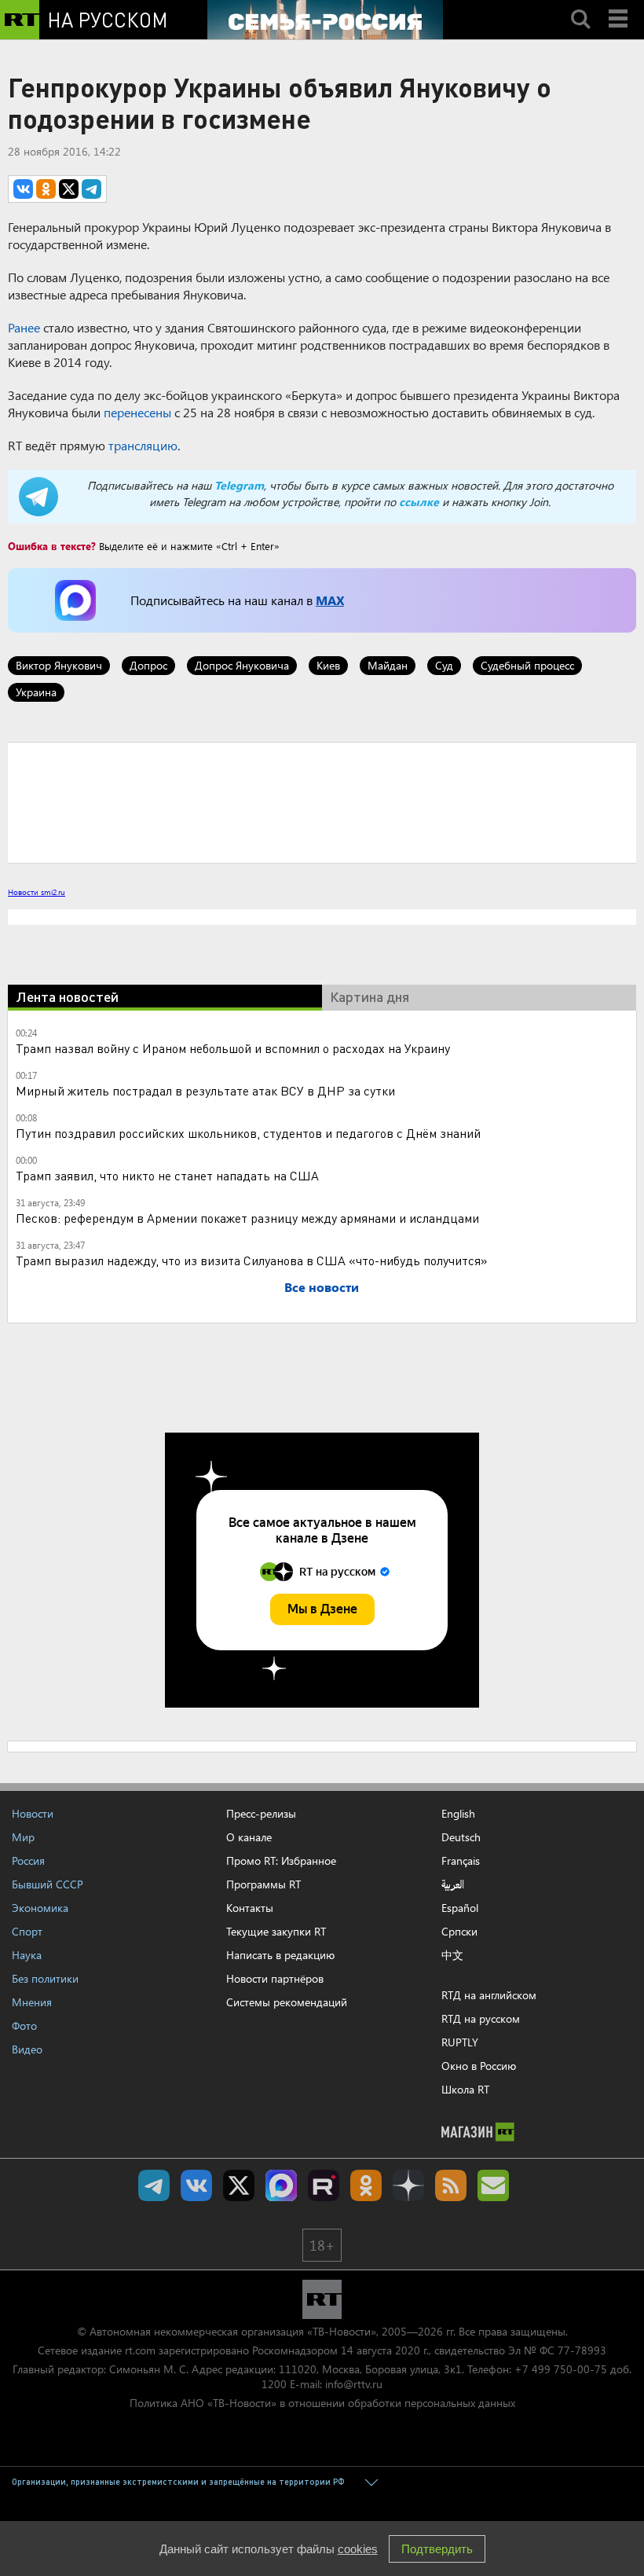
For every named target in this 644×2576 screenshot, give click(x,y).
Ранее (24, 327)
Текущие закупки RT (276, 1931)
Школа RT (465, 2089)
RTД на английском (489, 1995)
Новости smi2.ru (37, 892)
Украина (36, 692)
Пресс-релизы (261, 1813)
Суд (444, 665)
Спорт (27, 1931)
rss (451, 2185)
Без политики (45, 1978)
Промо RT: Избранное (281, 1860)
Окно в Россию (479, 2066)
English (458, 1814)
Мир (23, 1837)
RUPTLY (460, 2042)
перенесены (137, 412)
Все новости (322, 1287)
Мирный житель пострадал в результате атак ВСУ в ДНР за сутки (205, 1090)
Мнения (32, 2002)
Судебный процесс (527, 665)
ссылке (419, 502)
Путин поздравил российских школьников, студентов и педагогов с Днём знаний (248, 1133)
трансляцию (143, 445)
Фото (24, 2026)
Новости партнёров (275, 1978)
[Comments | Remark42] (322, 802)
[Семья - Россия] (325, 20)
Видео (27, 2049)
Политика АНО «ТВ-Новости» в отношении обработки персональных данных (322, 2403)
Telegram (239, 485)
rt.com (140, 2350)
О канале (249, 1837)
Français (461, 1861)
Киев (328, 665)
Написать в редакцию (280, 1955)
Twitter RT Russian (239, 2185)
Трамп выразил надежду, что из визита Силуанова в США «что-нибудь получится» (252, 1260)
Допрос (148, 665)
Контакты (250, 1908)
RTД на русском (481, 2018)
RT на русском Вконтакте (196, 2185)
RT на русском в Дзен (408, 2185)
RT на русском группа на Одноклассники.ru (366, 2185)
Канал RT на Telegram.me (154, 2185)
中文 (452, 1955)
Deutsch (461, 1837)
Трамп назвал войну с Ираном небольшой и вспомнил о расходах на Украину (233, 1048)
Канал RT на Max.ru (281, 2185)
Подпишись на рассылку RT (493, 2185)
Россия (28, 1860)
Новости (33, 1813)
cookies (358, 2549)
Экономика (40, 1908)
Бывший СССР (48, 1884)
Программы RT (263, 1884)
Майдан (388, 665)
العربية (453, 1884)
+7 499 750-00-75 (561, 2369)
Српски (459, 1932)
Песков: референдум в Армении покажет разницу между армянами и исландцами (247, 1218)
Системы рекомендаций (287, 2002)
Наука (27, 1955)
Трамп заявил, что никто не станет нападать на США (167, 1175)
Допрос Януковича (242, 665)
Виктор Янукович (59, 665)
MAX (330, 600)
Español (460, 1908)
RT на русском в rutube (324, 2185)
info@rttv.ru (354, 2384)
